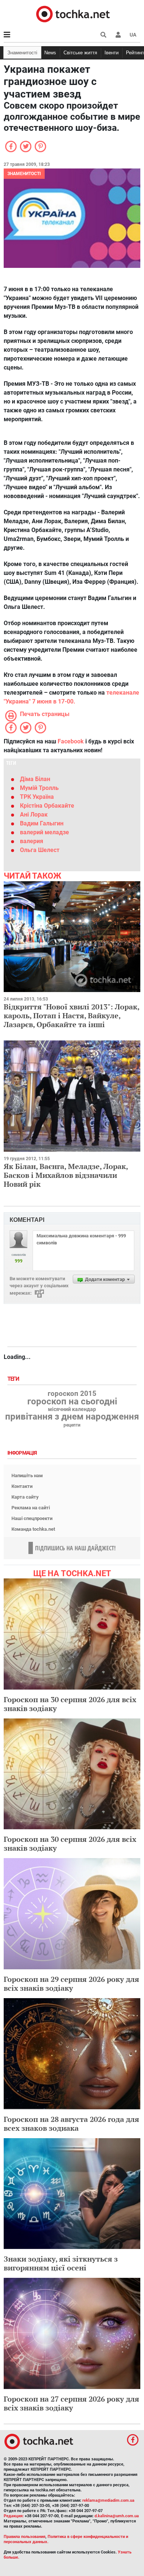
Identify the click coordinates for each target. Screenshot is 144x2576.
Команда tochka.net (33, 1529)
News (50, 53)
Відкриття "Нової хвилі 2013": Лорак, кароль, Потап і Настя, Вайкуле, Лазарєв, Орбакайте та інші (71, 1016)
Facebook (71, 741)
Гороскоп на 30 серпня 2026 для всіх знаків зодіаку (70, 1704)
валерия (32, 841)
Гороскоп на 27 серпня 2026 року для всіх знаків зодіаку (71, 2403)
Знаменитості (22, 53)
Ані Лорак (34, 815)
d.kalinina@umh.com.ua (117, 2516)
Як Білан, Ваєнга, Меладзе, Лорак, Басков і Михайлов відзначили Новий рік (66, 1175)
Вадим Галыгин (42, 823)
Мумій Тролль (39, 788)
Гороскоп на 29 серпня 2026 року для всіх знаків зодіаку (71, 1984)
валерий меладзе (44, 832)
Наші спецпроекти (32, 1518)
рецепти (72, 1425)
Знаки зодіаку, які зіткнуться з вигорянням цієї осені (61, 2263)
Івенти (112, 53)
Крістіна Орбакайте (47, 806)
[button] (118, 35)
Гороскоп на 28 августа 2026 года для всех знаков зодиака (71, 2124)
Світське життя (80, 53)
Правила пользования (25, 2537)
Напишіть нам (27, 1476)
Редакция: (14, 2516)
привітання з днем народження (72, 1417)
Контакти (22, 1486)
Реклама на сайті (31, 1508)
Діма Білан (35, 779)
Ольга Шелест (40, 850)
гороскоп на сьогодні (72, 1401)
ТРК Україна (37, 797)
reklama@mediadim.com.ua (108, 2500)
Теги (14, 1379)
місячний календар (72, 1410)
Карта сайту (25, 1497)
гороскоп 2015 (72, 1394)
